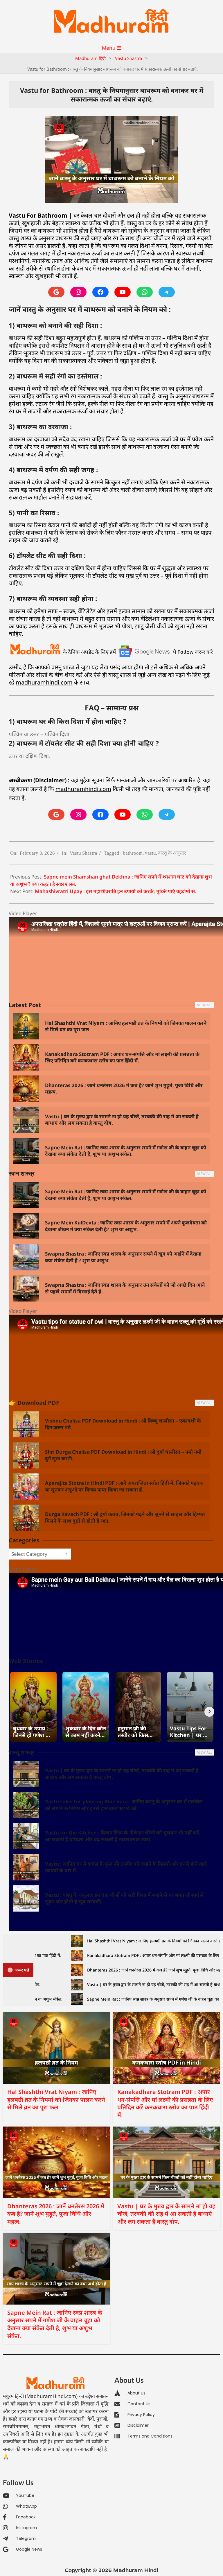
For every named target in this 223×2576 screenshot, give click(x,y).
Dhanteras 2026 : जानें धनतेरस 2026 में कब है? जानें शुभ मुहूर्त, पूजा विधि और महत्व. (124, 1089)
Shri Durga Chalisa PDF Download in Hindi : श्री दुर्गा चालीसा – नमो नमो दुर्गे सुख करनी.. (123, 1455)
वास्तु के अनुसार (172, 853)
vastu (150, 853)
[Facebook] (100, 292)
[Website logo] (56, 2383)
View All (205, 1005)
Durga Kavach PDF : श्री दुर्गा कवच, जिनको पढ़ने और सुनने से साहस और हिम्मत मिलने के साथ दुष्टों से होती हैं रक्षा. (125, 1517)
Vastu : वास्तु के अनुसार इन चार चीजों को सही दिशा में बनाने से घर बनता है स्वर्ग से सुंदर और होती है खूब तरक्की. (124, 1898)
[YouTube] (123, 292)
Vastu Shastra (83, 853)
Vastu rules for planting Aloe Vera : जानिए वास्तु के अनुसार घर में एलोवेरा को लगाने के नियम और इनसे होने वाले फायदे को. (124, 1805)
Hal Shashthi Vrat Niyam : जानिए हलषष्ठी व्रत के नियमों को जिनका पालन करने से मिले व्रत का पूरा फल (126, 1026)
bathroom (133, 853)
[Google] (56, 292)
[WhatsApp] (145, 292)
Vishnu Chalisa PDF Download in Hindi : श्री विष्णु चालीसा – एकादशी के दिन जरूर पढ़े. (123, 1424)
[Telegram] (167, 292)
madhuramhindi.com (44, 682)
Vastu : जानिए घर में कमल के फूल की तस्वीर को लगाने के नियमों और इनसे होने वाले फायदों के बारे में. (126, 1867)
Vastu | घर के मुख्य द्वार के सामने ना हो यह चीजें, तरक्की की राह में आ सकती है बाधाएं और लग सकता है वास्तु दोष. (122, 1120)
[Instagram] (78, 292)
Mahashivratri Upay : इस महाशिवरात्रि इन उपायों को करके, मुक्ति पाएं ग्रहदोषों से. (116, 891)
